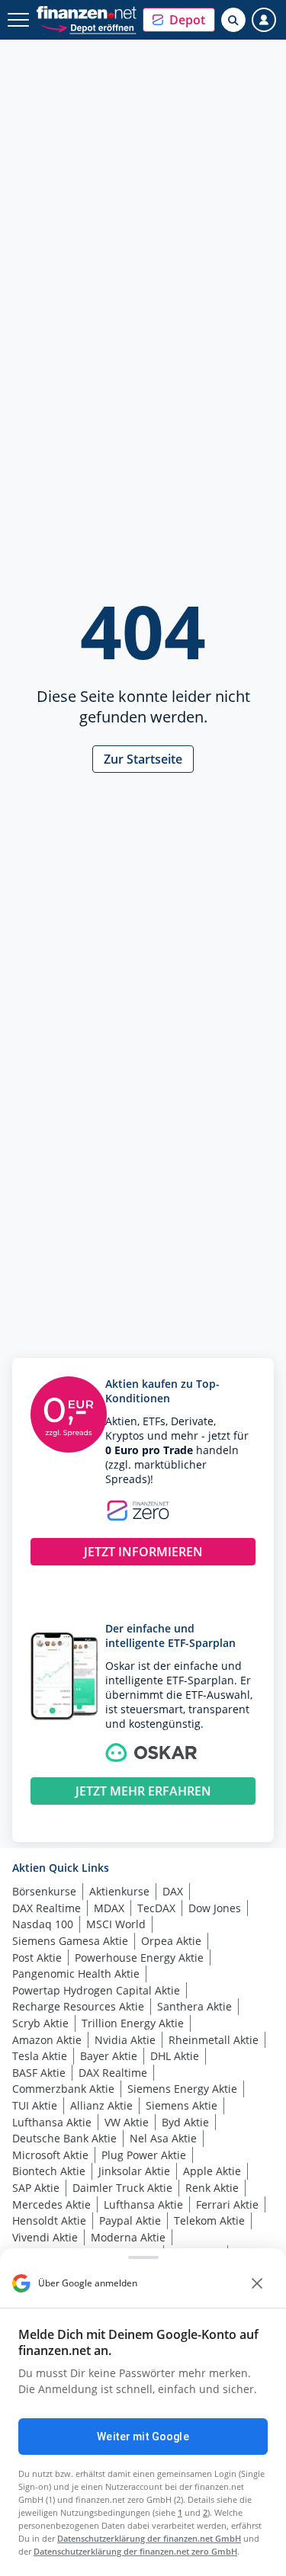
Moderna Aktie (128, 2237)
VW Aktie (127, 2122)
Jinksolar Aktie (134, 2171)
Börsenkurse (44, 1891)
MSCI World (116, 1924)
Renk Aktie (212, 2188)
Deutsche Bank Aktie (64, 2138)
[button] (179, 20)
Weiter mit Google (143, 2437)
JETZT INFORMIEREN (143, 1552)
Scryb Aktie (40, 2023)
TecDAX (156, 1908)
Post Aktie (37, 1958)
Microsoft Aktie (50, 2155)
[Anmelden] (264, 20)
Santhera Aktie (194, 2006)
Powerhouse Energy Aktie (139, 1958)
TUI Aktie (35, 2105)
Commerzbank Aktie (63, 2089)
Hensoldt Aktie (49, 2220)
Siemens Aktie (182, 2105)
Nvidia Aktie (125, 2040)
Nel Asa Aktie (163, 2138)
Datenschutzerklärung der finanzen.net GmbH (149, 2538)
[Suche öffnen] (233, 20)
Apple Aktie (212, 2171)
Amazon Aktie (47, 2040)
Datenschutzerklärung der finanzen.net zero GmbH (135, 2551)
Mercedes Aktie (51, 2204)
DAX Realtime (47, 1908)
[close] (257, 2283)
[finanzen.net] (87, 13)
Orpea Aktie (171, 1941)
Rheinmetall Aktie (214, 2040)
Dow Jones (215, 1908)
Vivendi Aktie (45, 2237)
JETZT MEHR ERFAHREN (143, 1791)
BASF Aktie (39, 2073)
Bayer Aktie (109, 2056)
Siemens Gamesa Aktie (70, 1941)
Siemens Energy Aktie (182, 2089)
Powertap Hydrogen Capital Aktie (96, 1990)
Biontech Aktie (49, 2171)
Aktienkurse (119, 1891)
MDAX (109, 1908)
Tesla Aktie (40, 2056)
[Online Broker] (88, 27)
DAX (173, 1891)
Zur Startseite (143, 759)
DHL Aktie (175, 2056)
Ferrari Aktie (227, 2204)
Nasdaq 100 (43, 1924)
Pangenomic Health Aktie (76, 1974)
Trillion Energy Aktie (133, 2023)
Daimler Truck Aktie (122, 2188)
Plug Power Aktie (144, 2155)
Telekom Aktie (209, 2220)
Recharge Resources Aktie (78, 2006)
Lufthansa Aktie (52, 2122)
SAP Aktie (36, 2188)
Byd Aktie (185, 2122)
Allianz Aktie (101, 2105)
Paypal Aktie (130, 2220)
